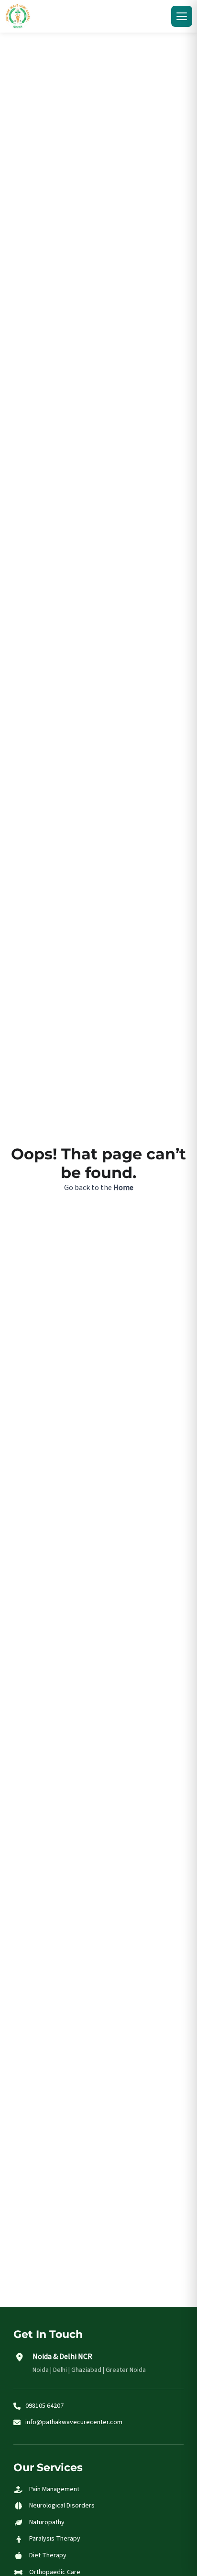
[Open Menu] (182, 16)
